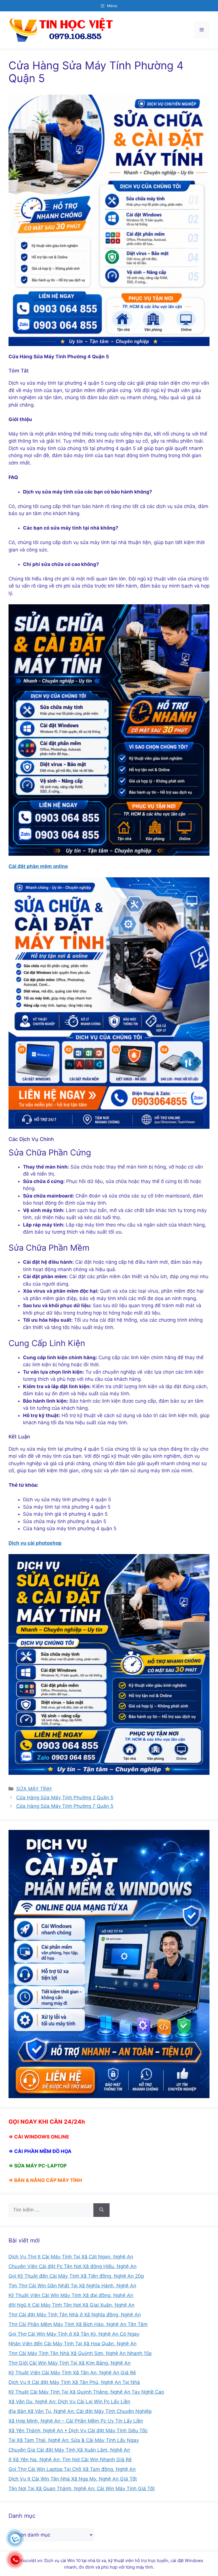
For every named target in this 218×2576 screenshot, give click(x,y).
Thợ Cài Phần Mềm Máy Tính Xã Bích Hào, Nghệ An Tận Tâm (78, 2324)
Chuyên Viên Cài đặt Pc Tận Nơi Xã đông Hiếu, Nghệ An (73, 2266)
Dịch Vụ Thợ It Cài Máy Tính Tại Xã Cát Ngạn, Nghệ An (71, 2257)
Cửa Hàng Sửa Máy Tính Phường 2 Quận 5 (65, 1798)
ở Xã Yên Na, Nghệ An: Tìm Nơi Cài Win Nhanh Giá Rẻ (70, 2460)
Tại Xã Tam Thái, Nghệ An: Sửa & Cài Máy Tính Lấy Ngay (74, 2440)
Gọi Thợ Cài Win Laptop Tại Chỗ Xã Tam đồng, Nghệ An (72, 2469)
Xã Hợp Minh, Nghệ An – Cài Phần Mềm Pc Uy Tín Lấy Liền (76, 2421)
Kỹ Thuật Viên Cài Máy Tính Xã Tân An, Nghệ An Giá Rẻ (72, 2373)
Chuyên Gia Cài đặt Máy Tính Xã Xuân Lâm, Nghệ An (69, 2450)
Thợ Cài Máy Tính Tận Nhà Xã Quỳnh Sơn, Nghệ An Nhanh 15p (80, 2353)
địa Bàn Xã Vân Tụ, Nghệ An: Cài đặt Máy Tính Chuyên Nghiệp (80, 2411)
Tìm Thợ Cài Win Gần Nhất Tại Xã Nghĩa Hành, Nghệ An (72, 2286)
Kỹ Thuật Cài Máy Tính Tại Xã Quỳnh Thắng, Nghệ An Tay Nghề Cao (86, 2392)
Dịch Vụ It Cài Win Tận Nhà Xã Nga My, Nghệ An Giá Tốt (73, 2479)
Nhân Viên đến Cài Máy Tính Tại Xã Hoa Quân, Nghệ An (73, 2344)
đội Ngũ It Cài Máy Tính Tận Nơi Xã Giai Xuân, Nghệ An (72, 2305)
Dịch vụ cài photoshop (35, 1543)
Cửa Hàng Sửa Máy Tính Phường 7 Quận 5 (65, 1806)
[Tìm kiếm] (101, 2210)
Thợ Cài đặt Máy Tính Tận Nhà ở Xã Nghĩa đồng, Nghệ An (75, 2315)
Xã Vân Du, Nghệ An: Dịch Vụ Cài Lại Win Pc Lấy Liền (69, 2402)
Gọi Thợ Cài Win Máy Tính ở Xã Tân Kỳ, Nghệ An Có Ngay (74, 2334)
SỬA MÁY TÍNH (34, 1789)
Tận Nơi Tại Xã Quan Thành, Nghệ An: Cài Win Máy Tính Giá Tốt (82, 2488)
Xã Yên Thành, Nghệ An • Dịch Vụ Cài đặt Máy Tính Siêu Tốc (78, 2431)
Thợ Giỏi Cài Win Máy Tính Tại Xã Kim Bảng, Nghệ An (70, 2363)
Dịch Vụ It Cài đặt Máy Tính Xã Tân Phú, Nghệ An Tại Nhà (74, 2382)
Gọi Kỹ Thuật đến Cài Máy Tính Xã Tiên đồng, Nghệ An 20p (76, 2276)
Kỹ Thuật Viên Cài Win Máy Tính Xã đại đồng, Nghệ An (71, 2295)
